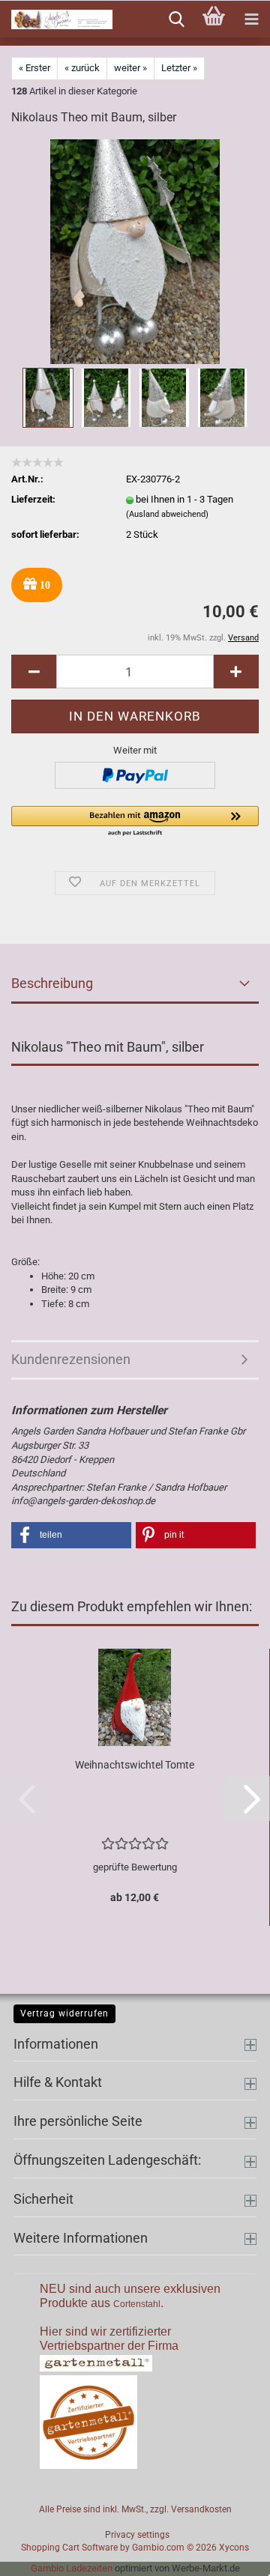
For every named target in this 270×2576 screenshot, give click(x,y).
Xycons (234, 2548)
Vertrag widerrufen (64, 2013)
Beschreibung (52, 983)
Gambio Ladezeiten (72, 2568)
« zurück (82, 68)
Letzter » (179, 68)
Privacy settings (137, 2535)
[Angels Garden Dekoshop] (56, 19)
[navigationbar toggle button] (251, 19)
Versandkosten (201, 2509)
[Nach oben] (229, 2554)
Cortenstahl (137, 2304)
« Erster (34, 68)
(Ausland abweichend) (167, 514)
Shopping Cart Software (69, 2548)
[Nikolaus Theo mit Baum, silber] (135, 251)
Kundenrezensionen (71, 1359)
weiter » (130, 68)
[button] (34, 672)
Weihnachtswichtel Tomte (135, 1765)
